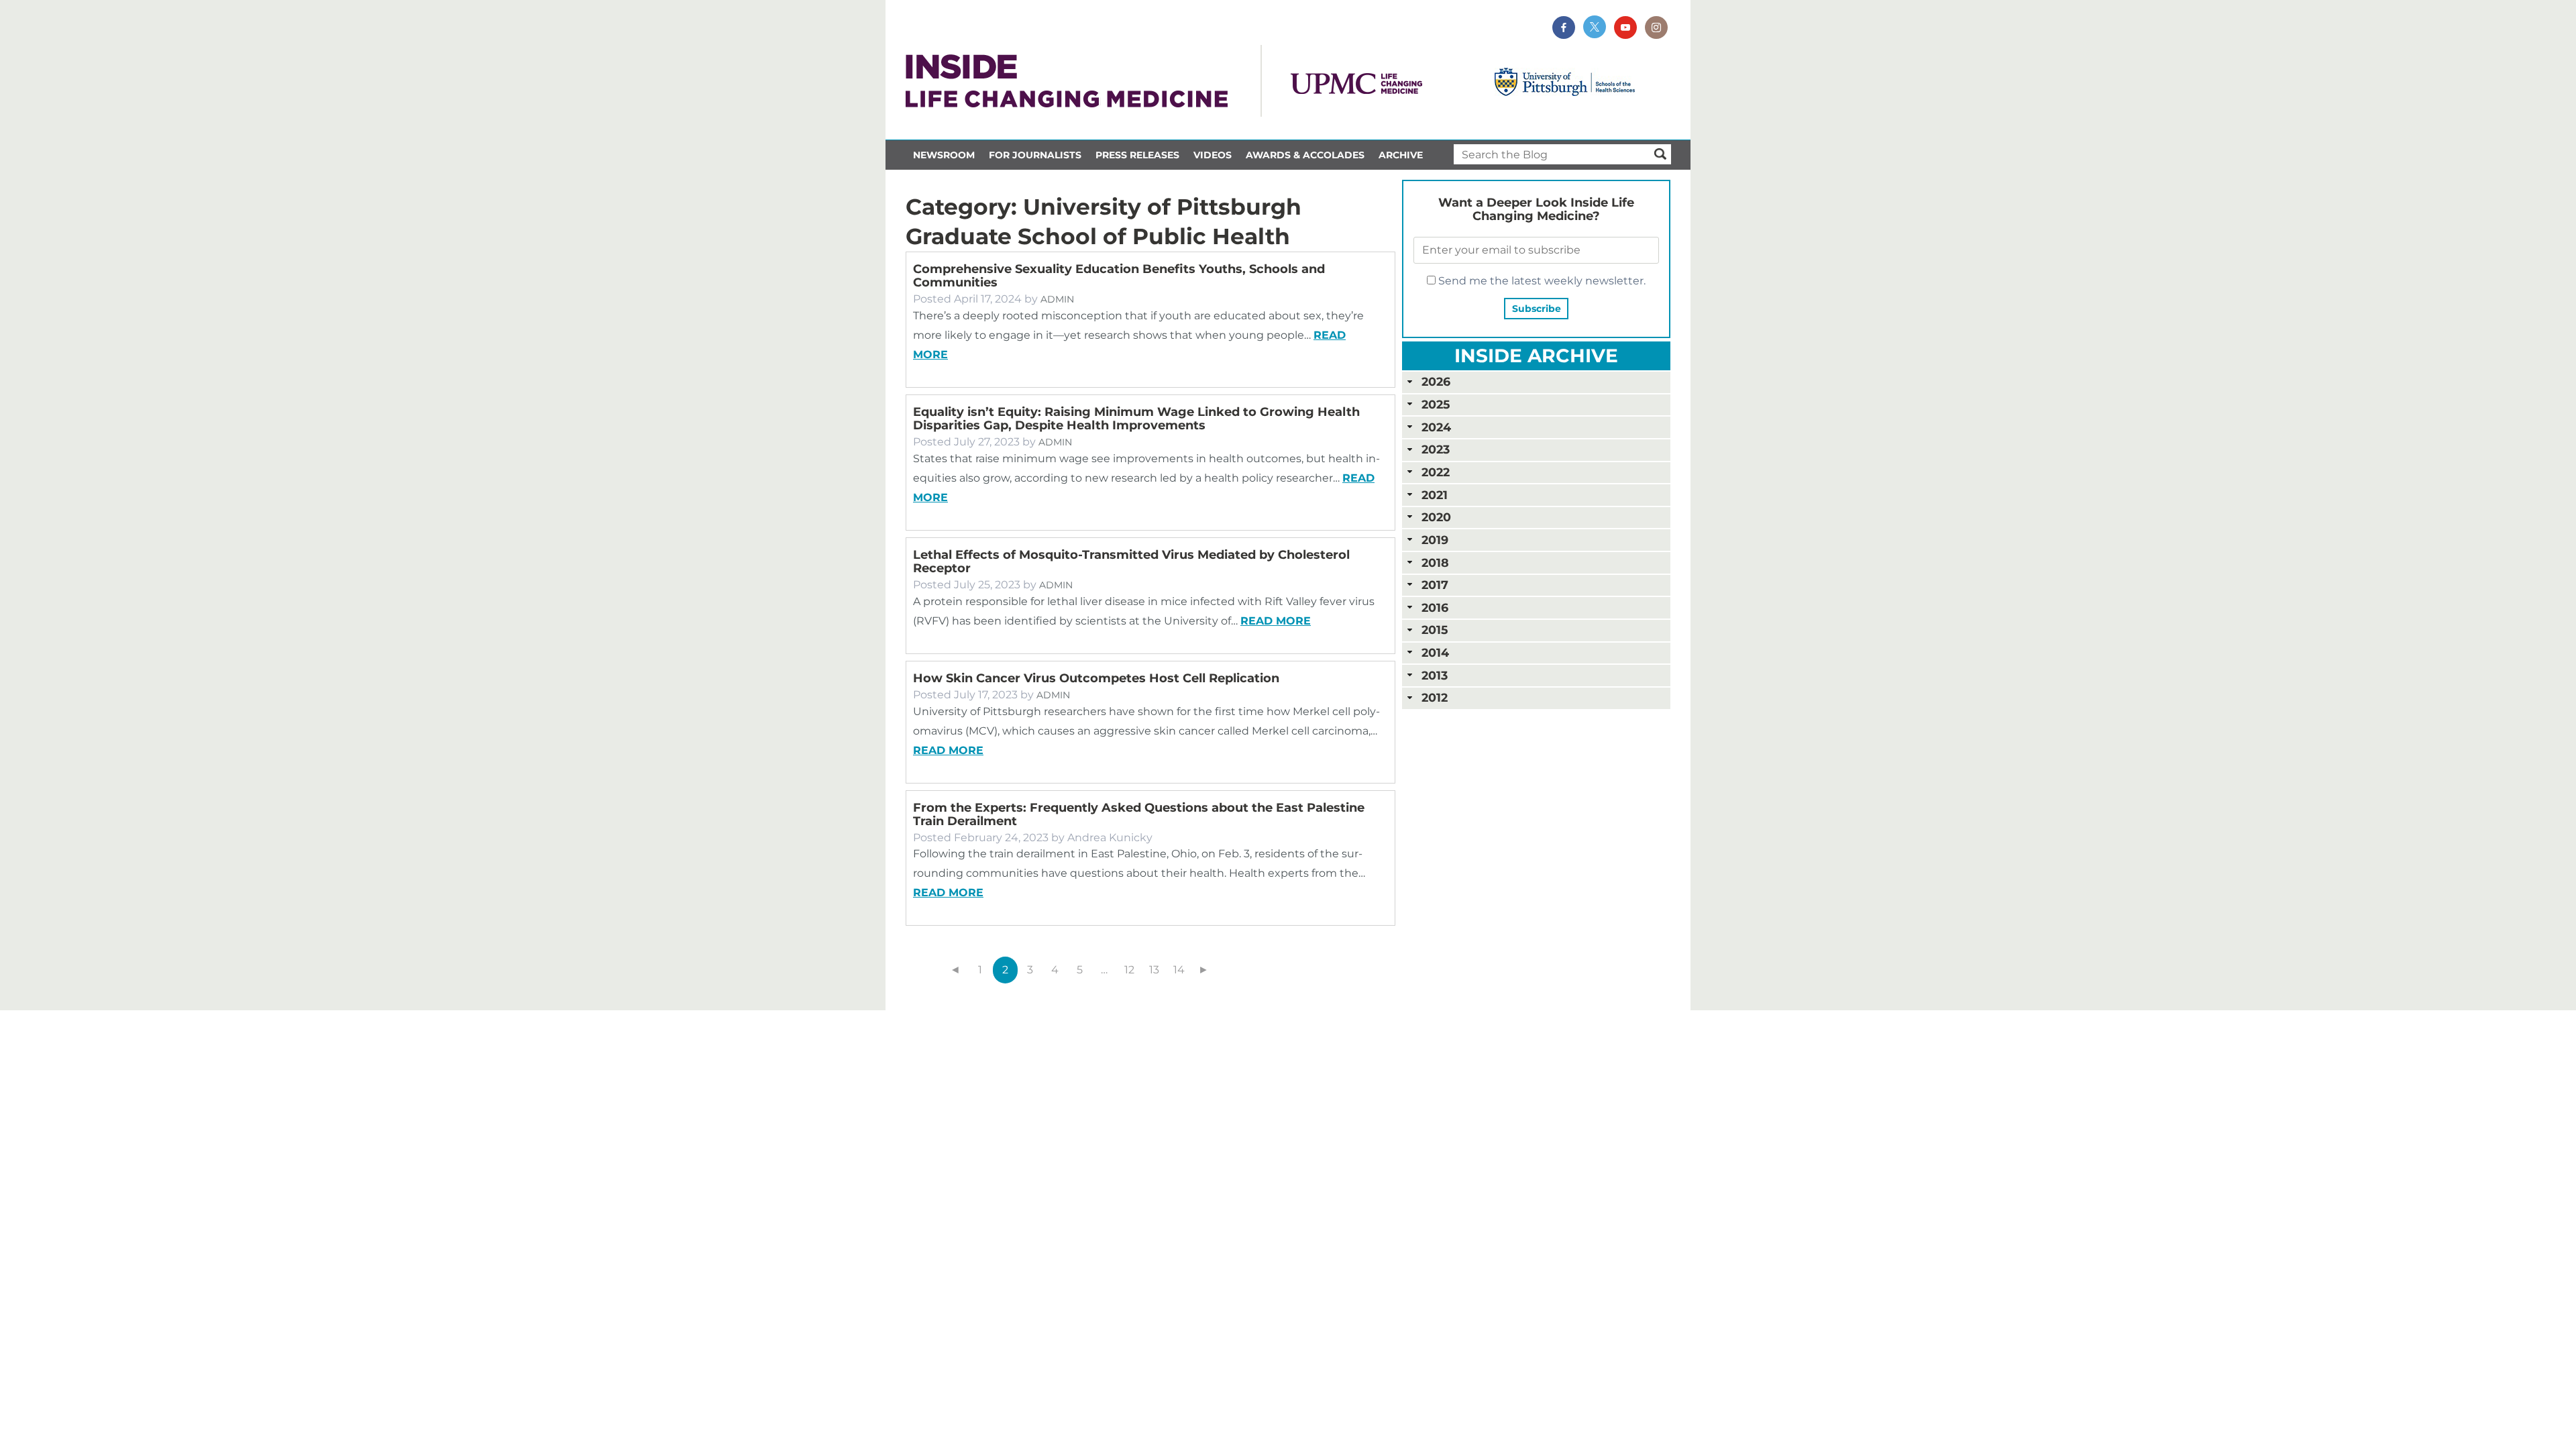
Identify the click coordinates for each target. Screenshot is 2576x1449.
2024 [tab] (1436, 427)
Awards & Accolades (1305, 155)
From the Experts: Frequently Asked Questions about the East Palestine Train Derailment (1139, 814)
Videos (1213, 155)
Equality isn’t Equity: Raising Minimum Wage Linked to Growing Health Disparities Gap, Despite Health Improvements (1136, 419)
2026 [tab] (1436, 381)
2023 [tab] (1436, 449)
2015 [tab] (1435, 630)
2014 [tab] (1435, 652)
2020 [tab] (1436, 517)
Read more (1276, 621)
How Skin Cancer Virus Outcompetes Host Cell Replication (1096, 678)
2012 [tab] (1435, 697)
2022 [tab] (1436, 472)
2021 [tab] (1435, 495)
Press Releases (1137, 155)
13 (1154, 970)
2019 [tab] (1435, 540)
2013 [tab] (1435, 675)
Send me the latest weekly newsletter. (1541, 281)
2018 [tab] (1435, 562)
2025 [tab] (1436, 404)
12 (1129, 970)
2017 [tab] (1435, 585)
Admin (1057, 299)
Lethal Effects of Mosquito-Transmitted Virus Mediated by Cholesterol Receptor (1131, 561)
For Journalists (1035, 155)
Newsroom (944, 155)
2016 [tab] (1435, 607)
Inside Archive (1536, 356)
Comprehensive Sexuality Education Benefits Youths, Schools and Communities (1119, 276)
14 (1179, 970)
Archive (1401, 155)
